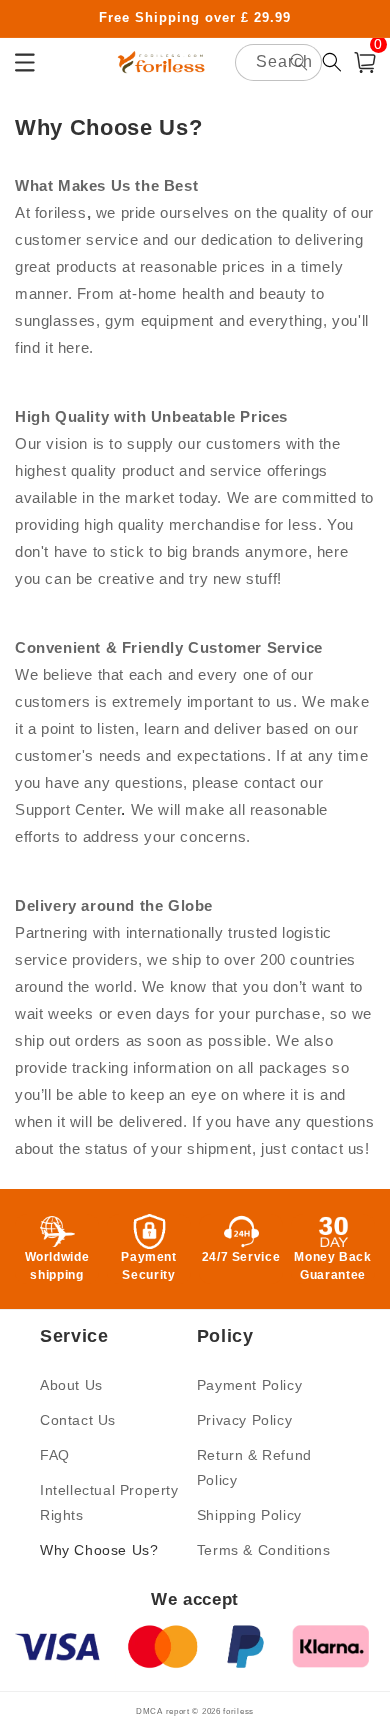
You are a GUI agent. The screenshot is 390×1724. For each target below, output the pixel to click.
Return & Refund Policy (254, 1467)
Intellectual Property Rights (109, 1502)
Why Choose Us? (99, 1550)
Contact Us (78, 1420)
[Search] (299, 62)
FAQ (55, 1455)
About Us (71, 1385)
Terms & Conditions (264, 1550)
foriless (238, 1711)
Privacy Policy (244, 1420)
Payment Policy (249, 1385)
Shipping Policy (249, 1515)
